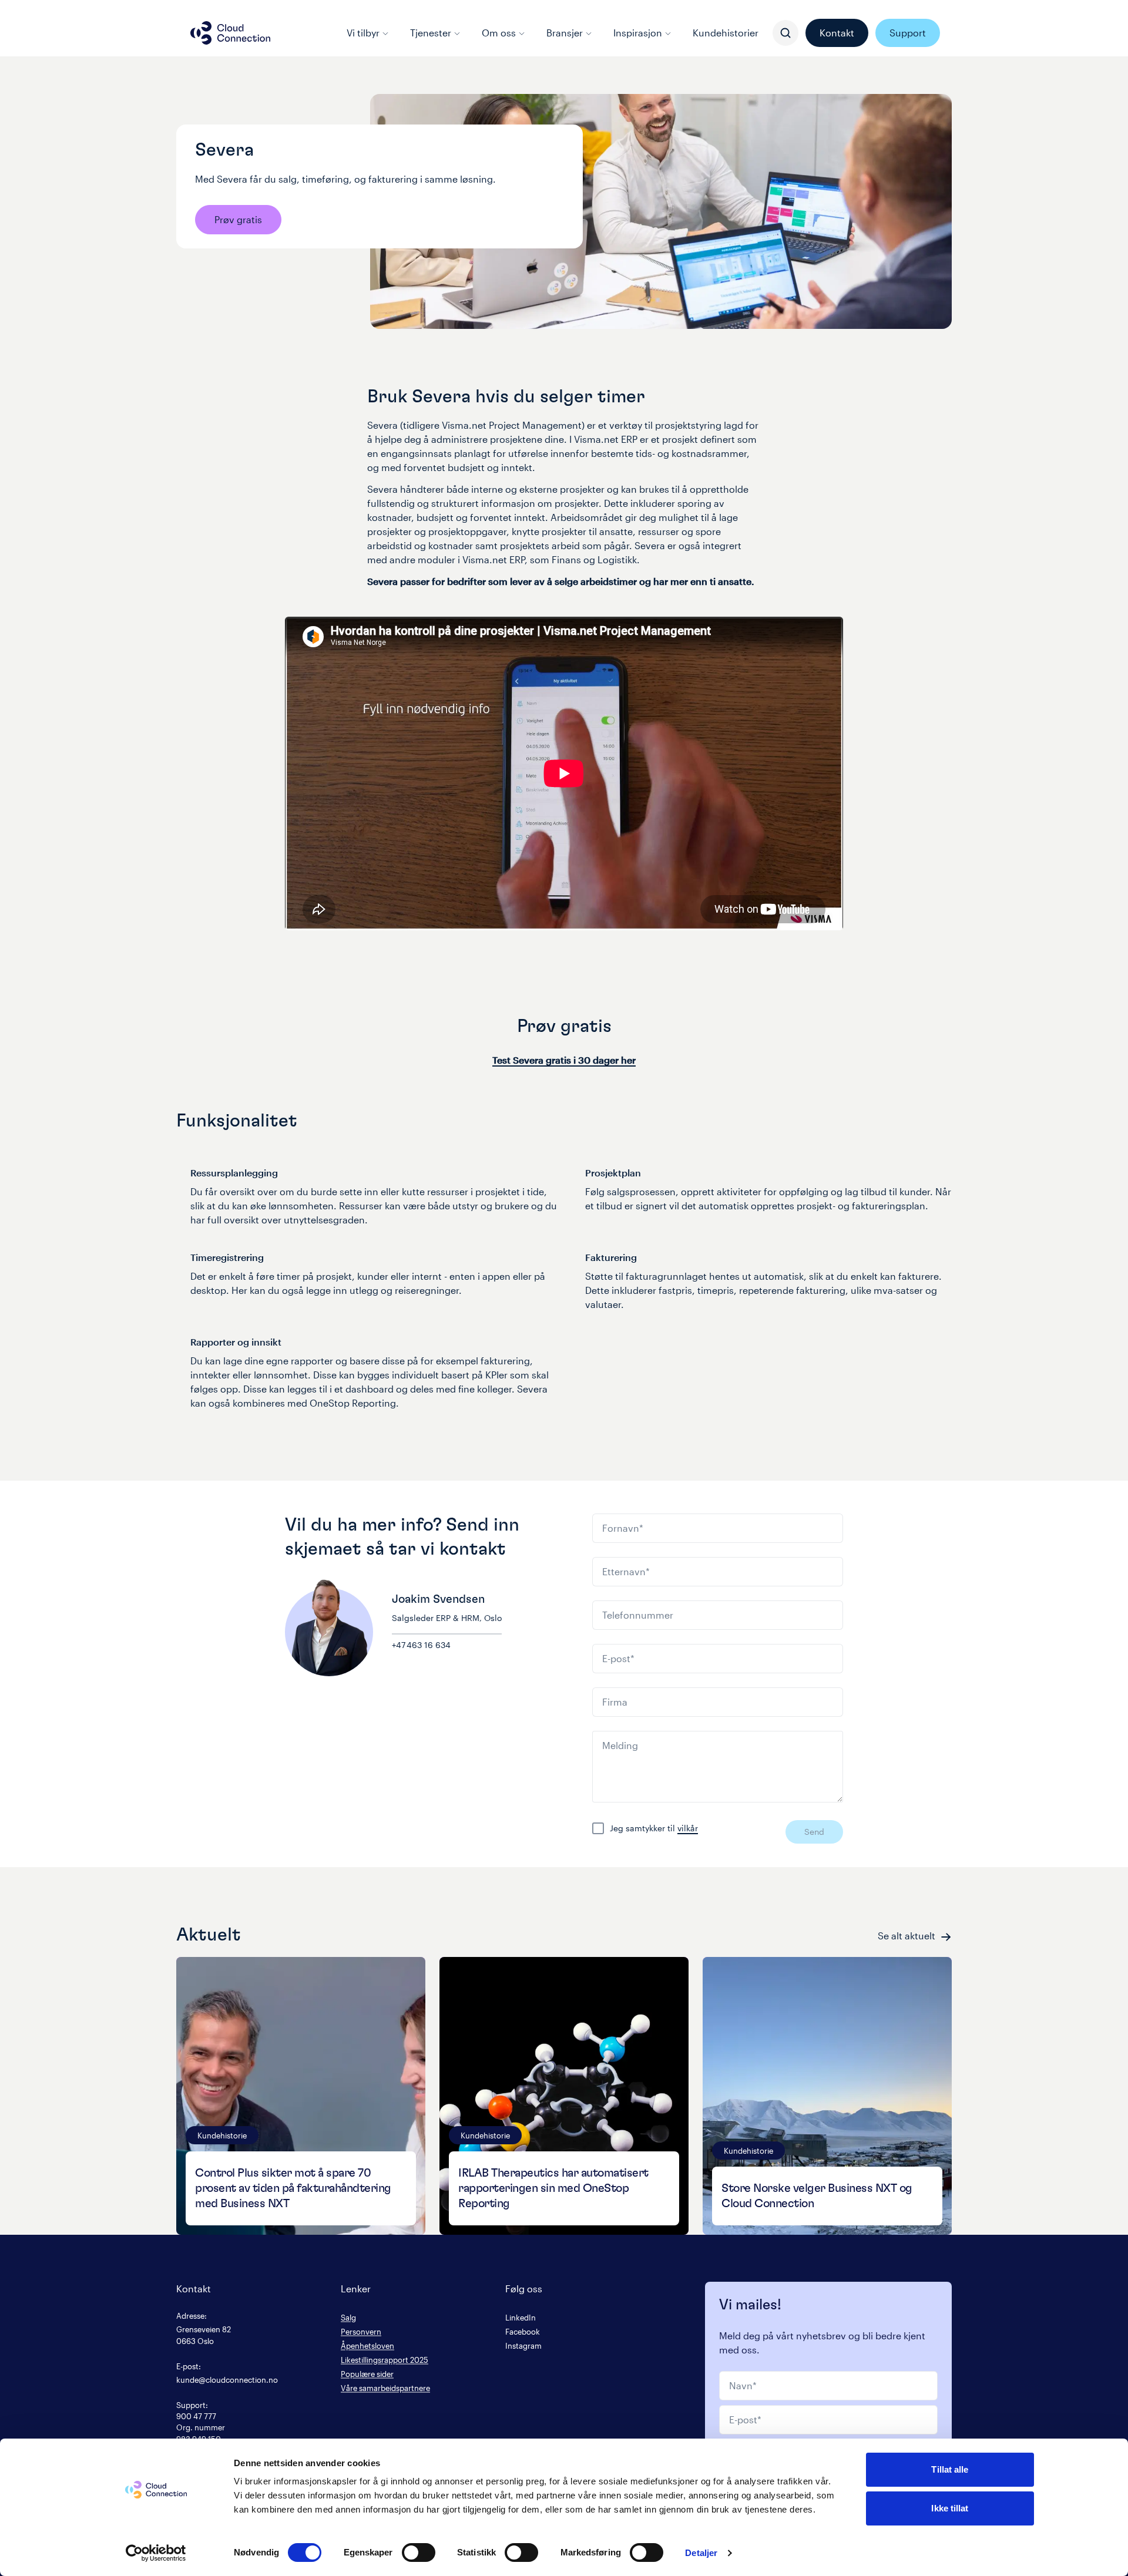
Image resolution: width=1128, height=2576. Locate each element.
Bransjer (565, 33)
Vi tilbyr (363, 33)
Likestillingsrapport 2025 (385, 2360)
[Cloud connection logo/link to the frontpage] (230, 33)
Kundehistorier (726, 33)
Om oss (499, 33)
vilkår (688, 1828)
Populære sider (367, 2374)
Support (908, 33)
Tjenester (431, 33)
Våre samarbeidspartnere (385, 2388)
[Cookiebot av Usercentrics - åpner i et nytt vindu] (156, 2553)
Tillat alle (950, 2469)
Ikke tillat (950, 2508)
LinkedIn (521, 2317)
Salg (348, 2317)
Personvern (361, 2331)
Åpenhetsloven (367, 2345)
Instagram (523, 2345)
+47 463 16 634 (421, 1645)
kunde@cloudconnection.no (227, 2380)
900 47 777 (196, 2416)
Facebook (523, 2331)
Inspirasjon (638, 33)
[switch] (419, 2553)
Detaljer (701, 2553)
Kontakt (837, 33)
